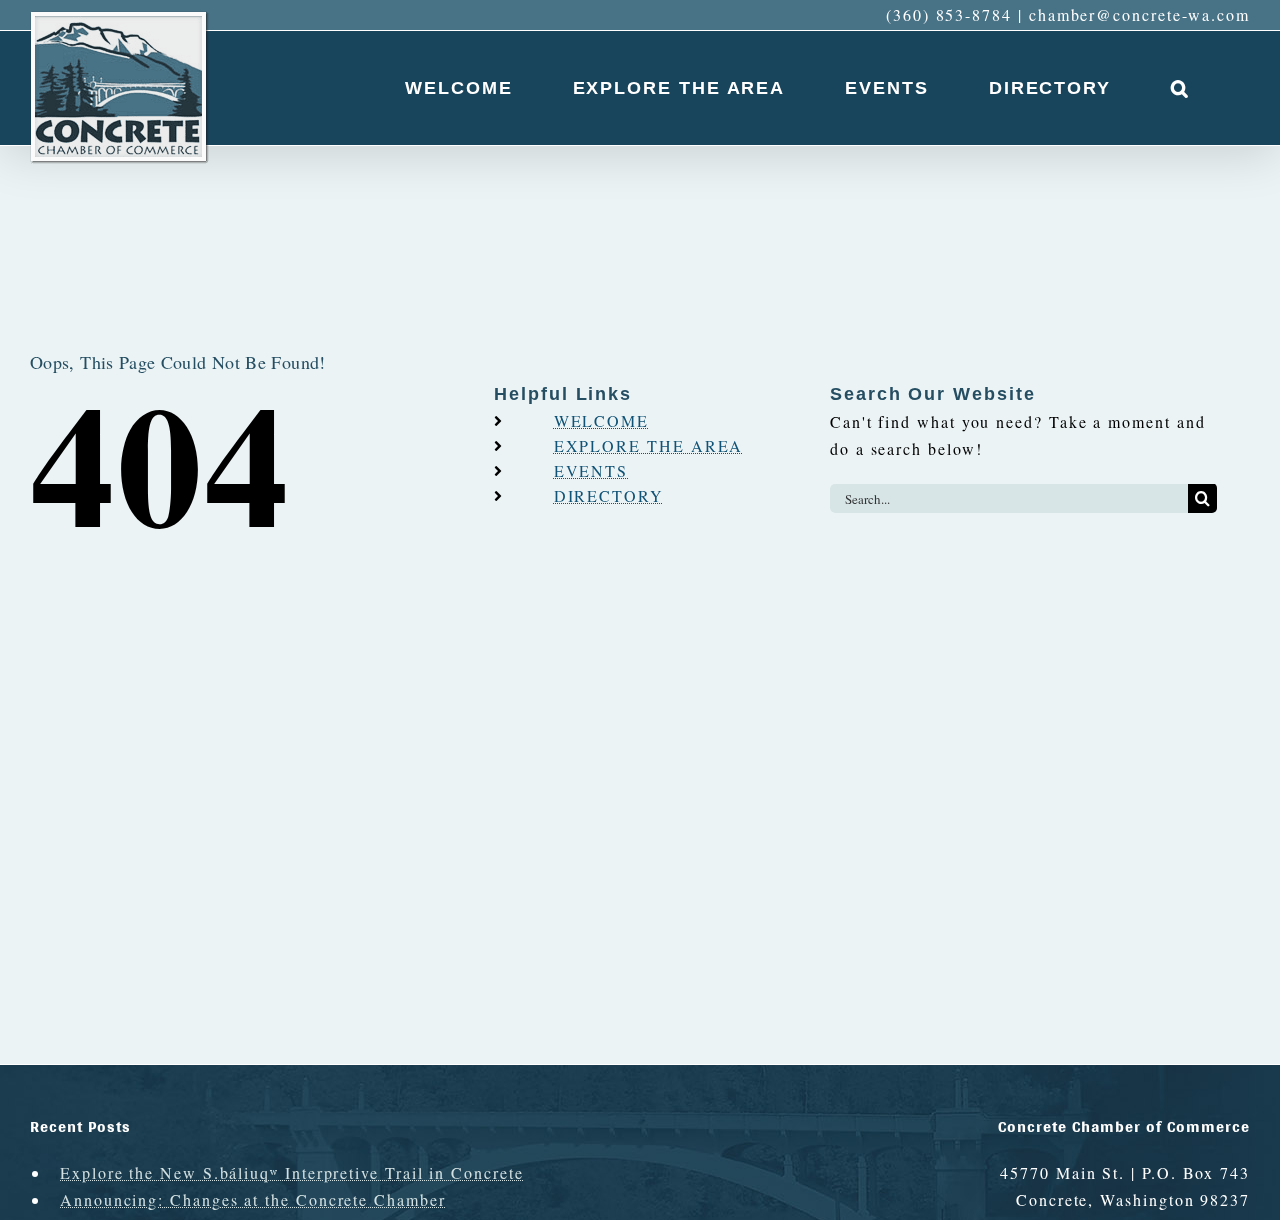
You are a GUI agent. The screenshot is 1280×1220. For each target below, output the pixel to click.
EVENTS (591, 470)
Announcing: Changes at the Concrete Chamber (253, 1199)
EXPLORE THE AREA (649, 445)
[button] (1180, 88)
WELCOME (601, 420)
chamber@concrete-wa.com (1139, 14)
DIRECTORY (609, 495)
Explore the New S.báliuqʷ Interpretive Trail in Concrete (292, 1172)
